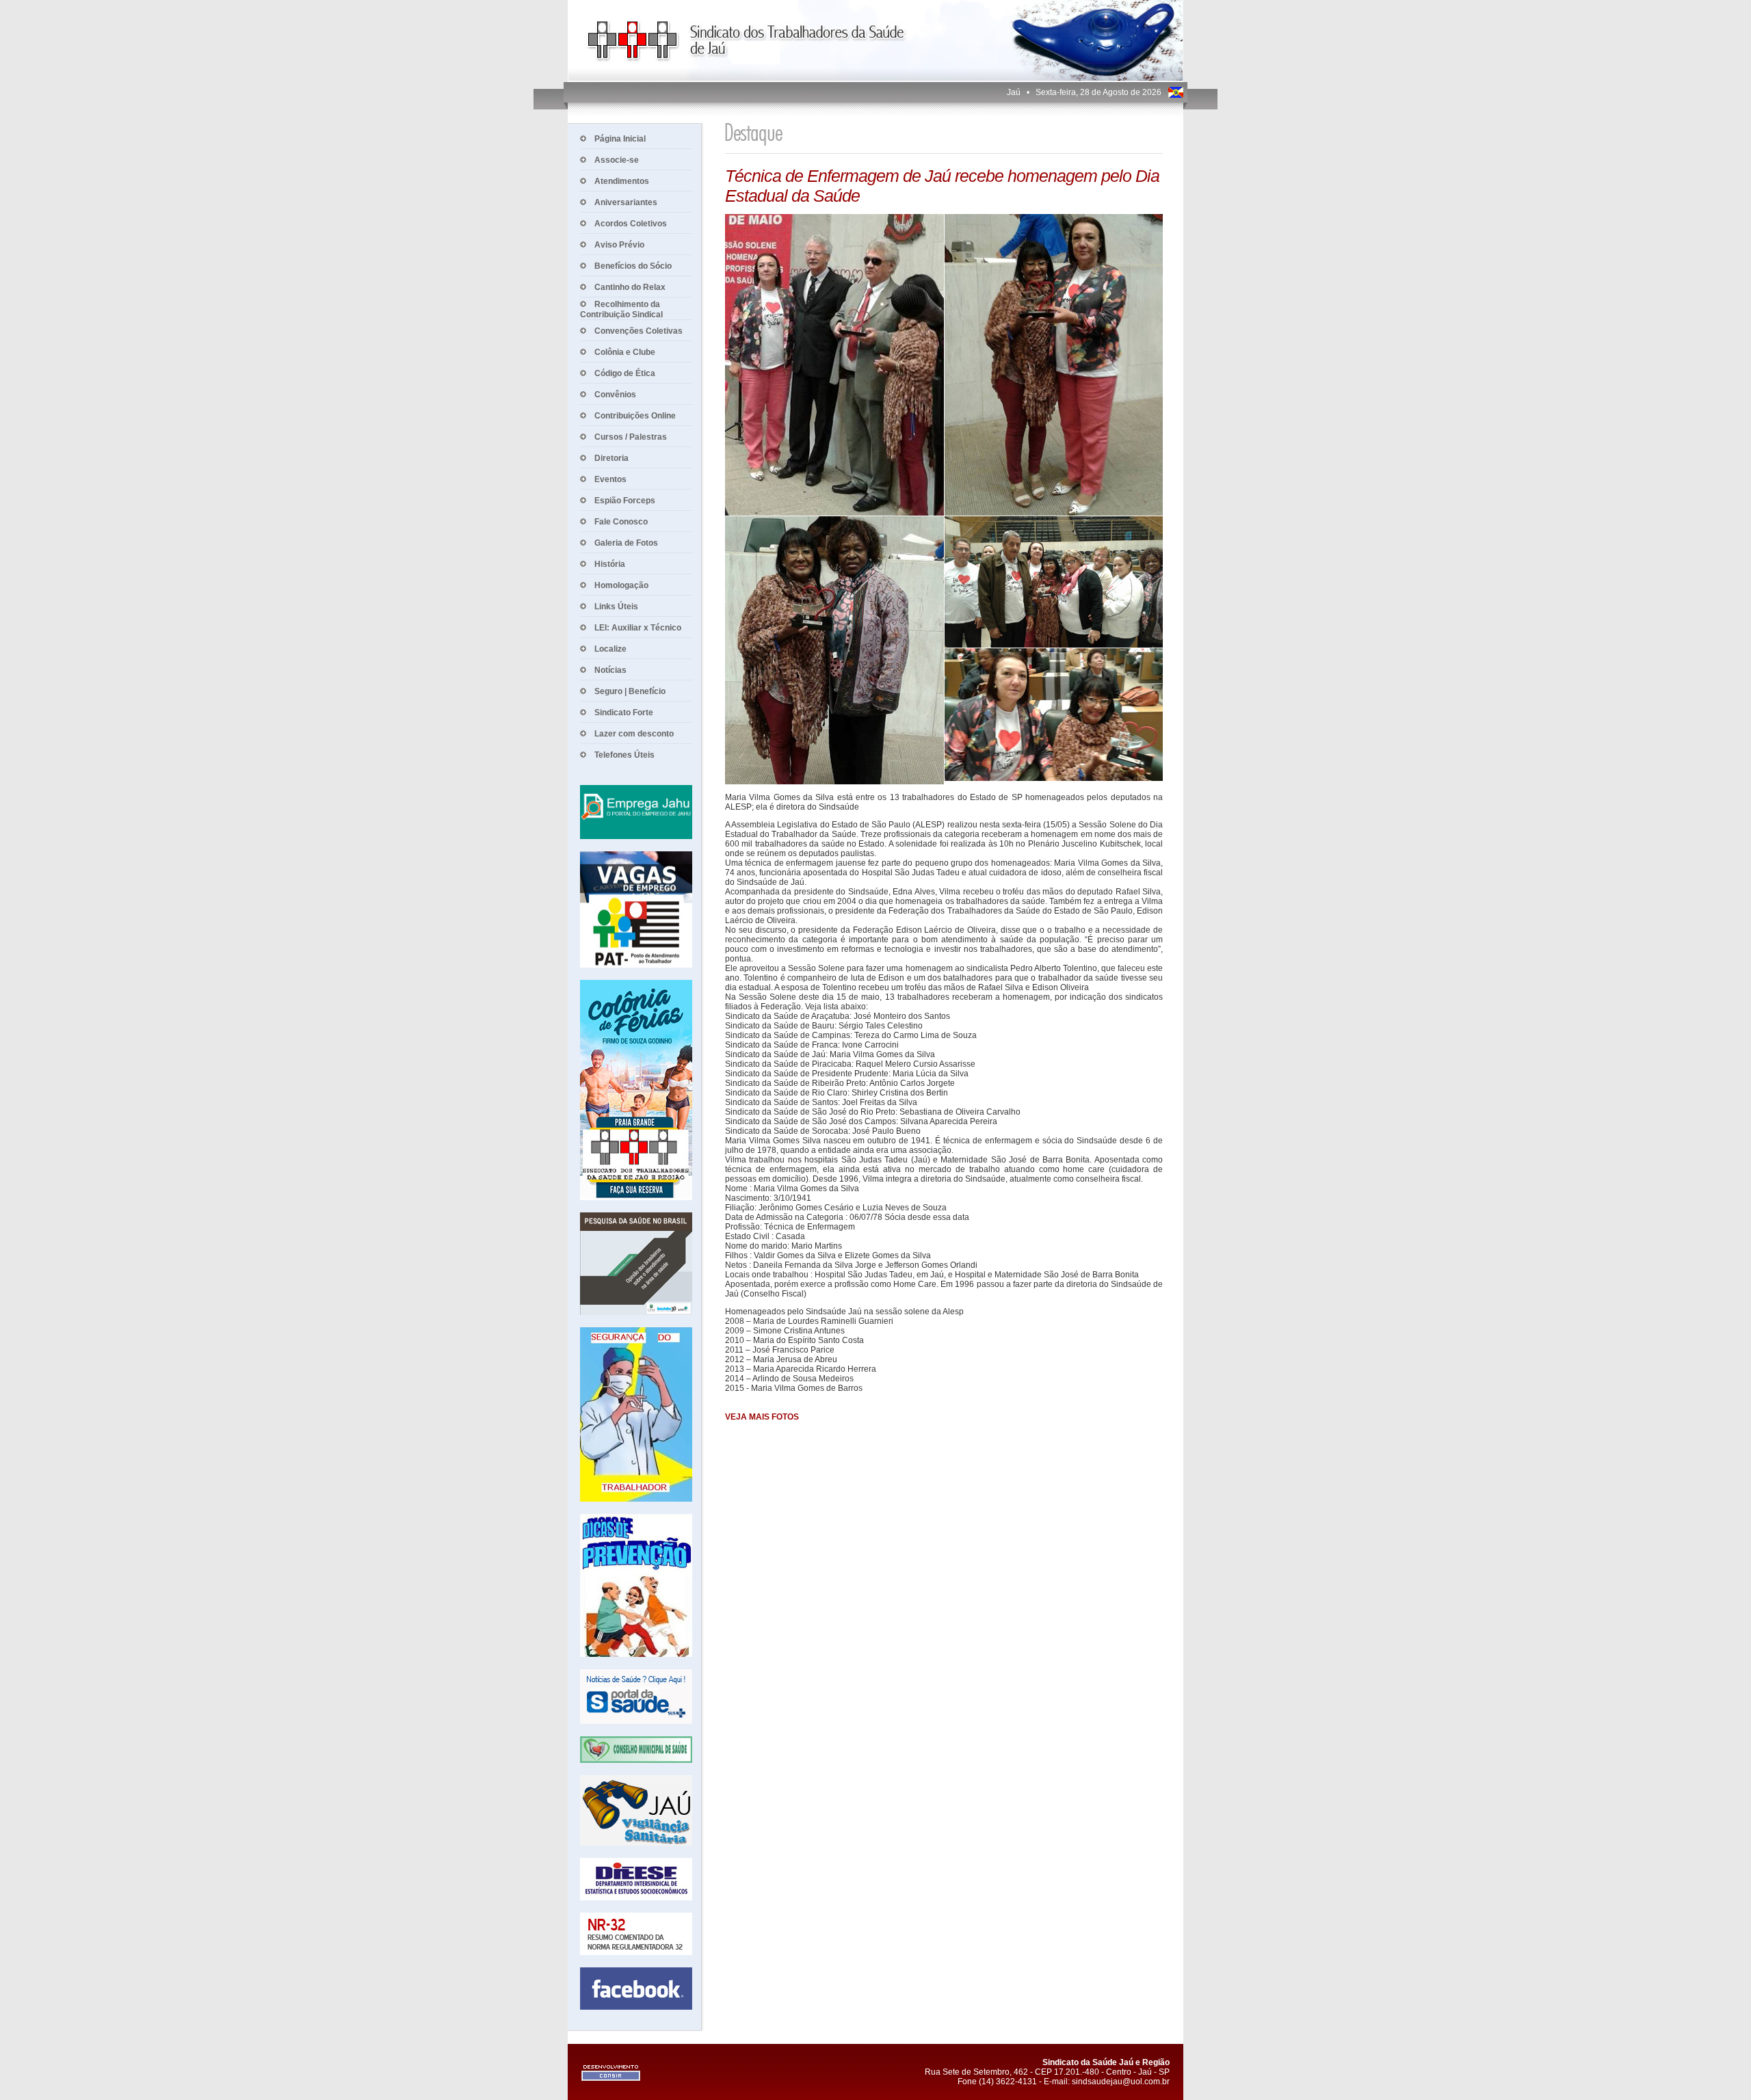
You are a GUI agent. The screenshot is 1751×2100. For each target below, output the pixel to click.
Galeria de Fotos (626, 543)
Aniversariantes (626, 202)
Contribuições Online (635, 416)
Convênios (615, 395)
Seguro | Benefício (630, 691)
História (610, 564)
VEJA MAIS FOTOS (762, 1417)
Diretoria (611, 458)
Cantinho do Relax (630, 287)
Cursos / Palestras (631, 437)
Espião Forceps (625, 501)
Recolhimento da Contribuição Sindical (621, 309)
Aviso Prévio (619, 245)
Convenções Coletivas (638, 331)
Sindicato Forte (624, 713)
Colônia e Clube (625, 352)
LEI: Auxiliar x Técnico (638, 628)
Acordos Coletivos (631, 224)
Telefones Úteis (624, 755)
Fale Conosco (621, 522)
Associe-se (617, 160)
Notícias (610, 670)
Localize (610, 649)
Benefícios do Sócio (633, 266)
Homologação (621, 585)
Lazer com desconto (634, 734)
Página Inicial (620, 139)
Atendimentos (622, 181)
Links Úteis (616, 607)
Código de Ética (625, 373)
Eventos (610, 479)
